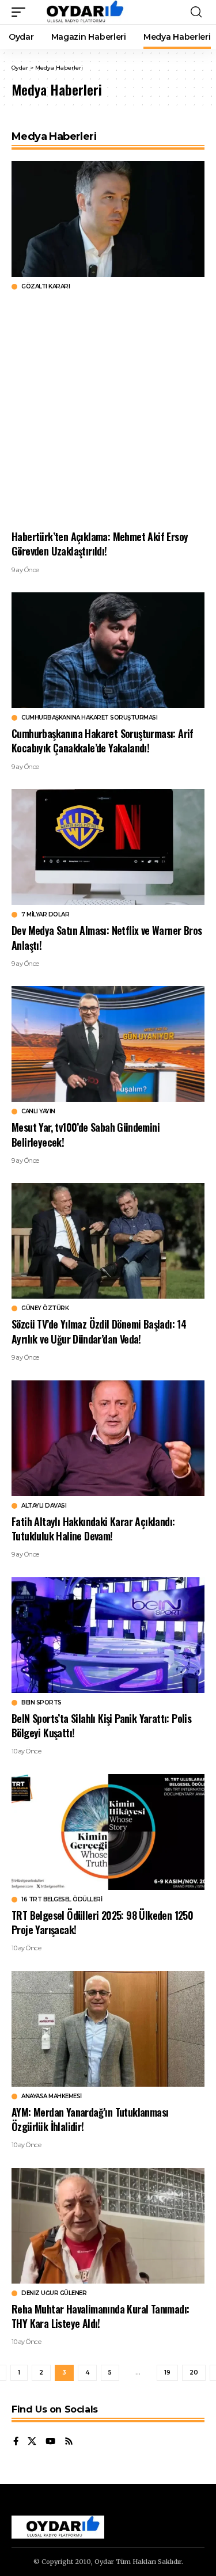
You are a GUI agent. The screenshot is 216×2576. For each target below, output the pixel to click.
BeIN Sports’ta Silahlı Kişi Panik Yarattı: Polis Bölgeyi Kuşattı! (101, 1725)
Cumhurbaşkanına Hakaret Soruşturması (89, 718)
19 (167, 2373)
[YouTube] (50, 2442)
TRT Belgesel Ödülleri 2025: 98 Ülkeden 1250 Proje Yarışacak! (102, 1922)
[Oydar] (80, 12)
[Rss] (69, 2442)
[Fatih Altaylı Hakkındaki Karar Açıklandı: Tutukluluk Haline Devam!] (108, 1438)
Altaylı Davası (44, 1506)
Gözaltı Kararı (46, 287)
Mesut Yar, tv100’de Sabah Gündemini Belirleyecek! (86, 1134)
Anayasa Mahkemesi (52, 2096)
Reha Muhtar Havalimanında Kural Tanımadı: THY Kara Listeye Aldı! (100, 2316)
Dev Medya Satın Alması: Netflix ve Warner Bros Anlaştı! (107, 937)
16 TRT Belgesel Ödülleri (62, 1900)
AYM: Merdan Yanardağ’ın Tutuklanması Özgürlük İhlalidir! (90, 2119)
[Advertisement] (108, 410)
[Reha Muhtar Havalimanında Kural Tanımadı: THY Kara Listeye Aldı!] (108, 2226)
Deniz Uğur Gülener (54, 2293)
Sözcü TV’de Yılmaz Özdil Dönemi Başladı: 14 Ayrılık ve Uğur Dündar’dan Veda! (99, 1331)
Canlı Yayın (38, 1112)
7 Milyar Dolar (45, 915)
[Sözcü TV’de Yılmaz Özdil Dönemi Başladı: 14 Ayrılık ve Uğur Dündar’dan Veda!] (108, 1241)
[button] (21, 12)
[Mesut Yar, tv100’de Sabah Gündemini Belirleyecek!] (108, 1044)
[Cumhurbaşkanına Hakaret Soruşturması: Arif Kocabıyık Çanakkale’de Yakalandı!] (108, 650)
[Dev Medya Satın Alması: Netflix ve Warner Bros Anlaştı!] (108, 847)
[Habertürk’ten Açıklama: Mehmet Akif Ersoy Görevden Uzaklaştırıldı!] (108, 219)
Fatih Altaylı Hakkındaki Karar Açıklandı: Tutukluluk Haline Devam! (93, 1529)
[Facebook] (16, 2442)
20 (194, 2373)
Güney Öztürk (45, 1308)
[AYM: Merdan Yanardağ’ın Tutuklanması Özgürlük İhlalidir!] (108, 2029)
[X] (32, 2442)
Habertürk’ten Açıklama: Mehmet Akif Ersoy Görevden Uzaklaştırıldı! (100, 544)
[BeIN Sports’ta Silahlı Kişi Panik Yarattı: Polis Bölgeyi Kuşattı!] (108, 1635)
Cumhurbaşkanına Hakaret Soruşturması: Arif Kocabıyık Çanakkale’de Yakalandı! (103, 741)
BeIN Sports (41, 1703)
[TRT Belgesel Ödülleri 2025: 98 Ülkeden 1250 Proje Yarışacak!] (108, 1832)
